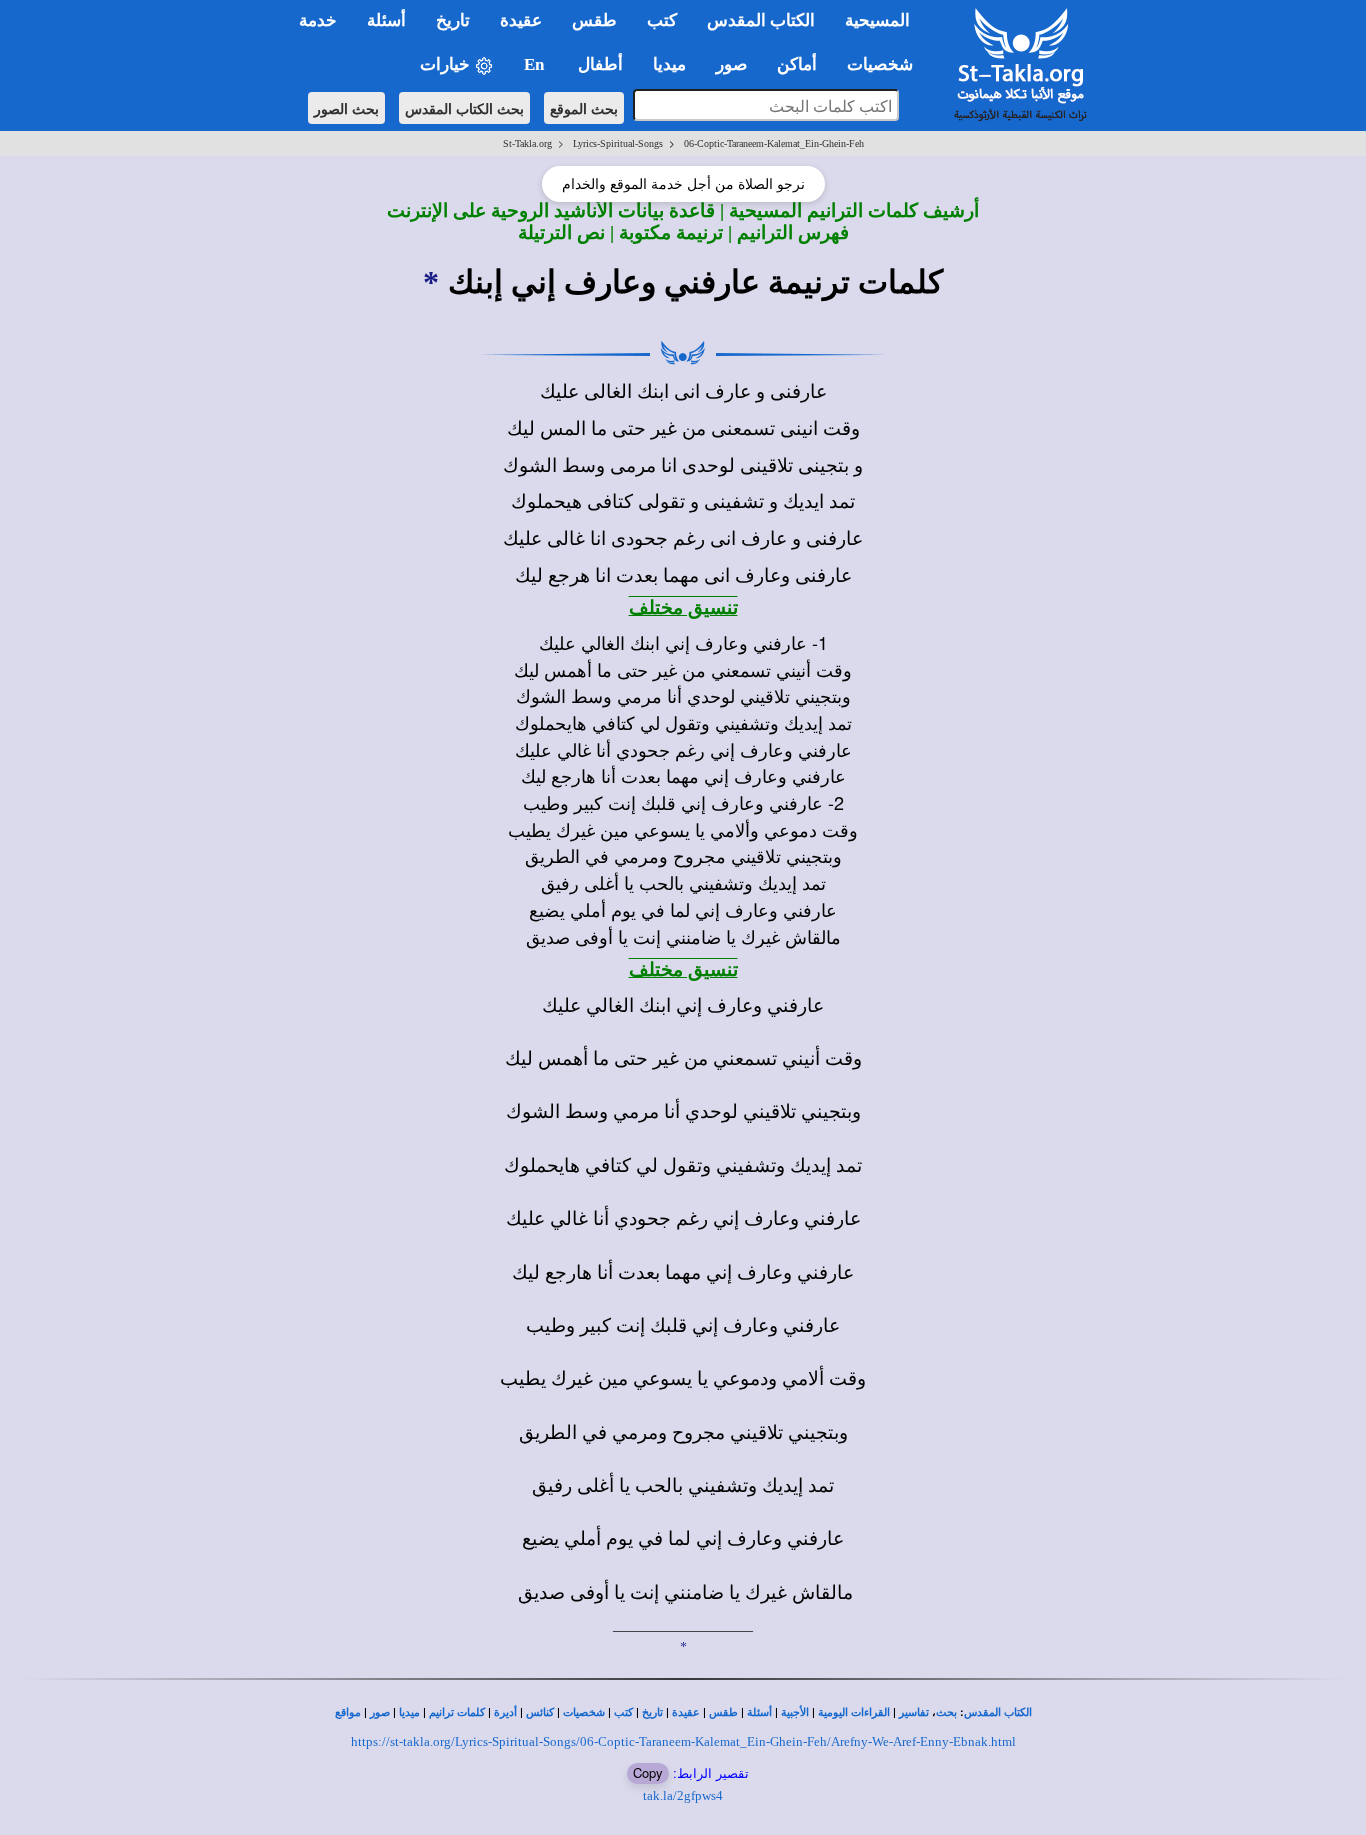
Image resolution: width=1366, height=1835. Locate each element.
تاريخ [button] (453, 20)
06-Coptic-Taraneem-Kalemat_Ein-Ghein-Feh (774, 143)
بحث (946, 1712)
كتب (623, 1712)
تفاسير (914, 1712)
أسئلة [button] (386, 20)
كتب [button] (662, 20)
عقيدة (686, 1712)
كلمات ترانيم (457, 1712)
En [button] (536, 64)
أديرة (505, 1712)
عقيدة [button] (521, 20)
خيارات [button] (447, 64)
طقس (723, 1712)
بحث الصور (346, 108)
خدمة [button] (318, 20)
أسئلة (759, 1712)
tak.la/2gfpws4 (683, 1795)
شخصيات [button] (886, 64)
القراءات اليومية (854, 1712)
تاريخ (652, 1712)
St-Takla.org (527, 143)
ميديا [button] (669, 64)
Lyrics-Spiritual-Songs (618, 143)
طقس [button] (594, 20)
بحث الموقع (584, 108)
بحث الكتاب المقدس (464, 108)
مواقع (348, 1712)
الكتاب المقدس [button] (761, 20)
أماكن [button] (797, 64)
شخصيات (584, 1712)
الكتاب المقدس (998, 1712)
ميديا (409, 1712)
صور (380, 1712)
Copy (648, 1772)
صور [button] (731, 64)
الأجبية (795, 1712)
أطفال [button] (600, 64)
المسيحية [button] (877, 20)
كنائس (540, 1712)
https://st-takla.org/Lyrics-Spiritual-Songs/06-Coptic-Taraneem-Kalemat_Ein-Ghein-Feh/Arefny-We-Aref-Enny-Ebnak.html (683, 1741)
